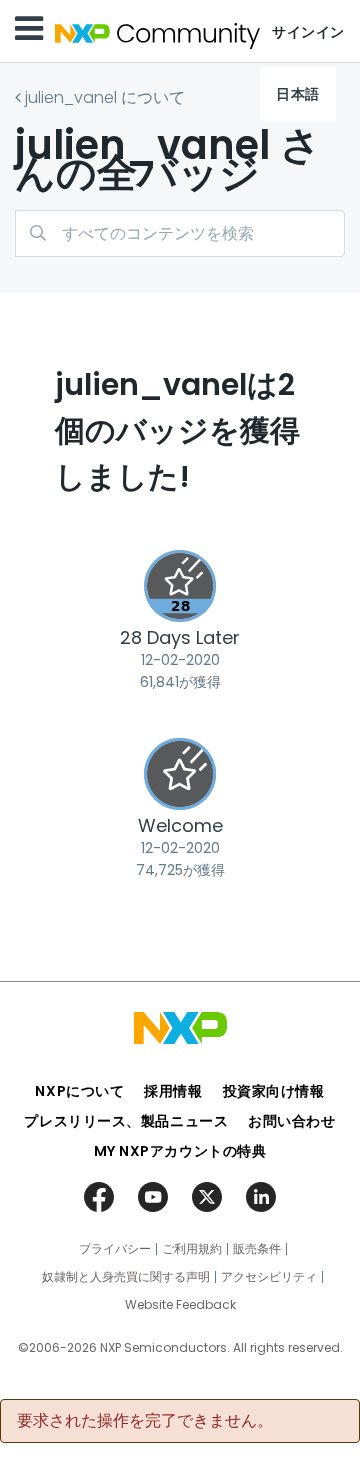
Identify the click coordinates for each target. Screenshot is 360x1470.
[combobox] (180, 233)
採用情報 (173, 1091)
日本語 (298, 94)
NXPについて (79, 1091)
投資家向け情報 (274, 1091)
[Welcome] (180, 774)
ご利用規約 (192, 1249)
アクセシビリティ (269, 1277)
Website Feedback (180, 1305)
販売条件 (257, 1249)
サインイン (308, 32)
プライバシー (115, 1249)
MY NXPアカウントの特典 (180, 1151)
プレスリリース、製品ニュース (126, 1121)
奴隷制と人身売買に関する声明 (126, 1277)
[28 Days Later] (180, 586)
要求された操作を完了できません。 (145, 1421)
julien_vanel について (105, 97)
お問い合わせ (291, 1121)
